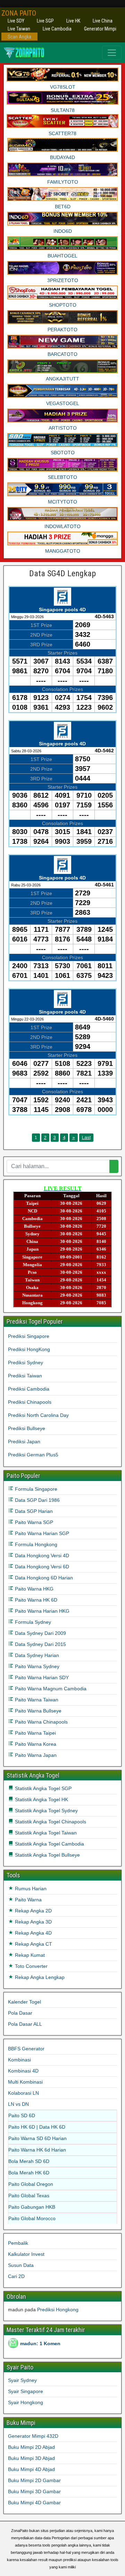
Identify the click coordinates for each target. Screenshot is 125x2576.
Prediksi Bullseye (27, 1428)
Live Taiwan (19, 29)
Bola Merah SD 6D (29, 2161)
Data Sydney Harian (36, 1655)
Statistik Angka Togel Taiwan (45, 1833)
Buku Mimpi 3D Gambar (34, 2491)
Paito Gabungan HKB (32, 2207)
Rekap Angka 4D (33, 1933)
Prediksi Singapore (29, 1336)
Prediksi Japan (24, 1442)
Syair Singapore (26, 2391)
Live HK (73, 21)
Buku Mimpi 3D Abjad (31, 2458)
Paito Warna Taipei (35, 1733)
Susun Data (21, 2265)
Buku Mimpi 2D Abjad (31, 2447)
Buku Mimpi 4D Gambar (34, 2503)
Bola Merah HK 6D (29, 2173)
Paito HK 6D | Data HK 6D (37, 2127)
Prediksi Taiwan (25, 1376)
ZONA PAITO (19, 13)
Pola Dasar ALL (25, 2024)
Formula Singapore (35, 1489)
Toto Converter (31, 1966)
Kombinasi (19, 2060)
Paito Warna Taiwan (36, 1700)
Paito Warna (28, 1900)
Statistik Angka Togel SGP (43, 1788)
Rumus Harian (30, 1889)
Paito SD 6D (22, 2115)
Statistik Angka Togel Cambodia (49, 1844)
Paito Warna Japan (35, 1755)
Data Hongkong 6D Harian (43, 1578)
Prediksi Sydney (26, 1363)
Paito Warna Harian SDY (41, 1677)
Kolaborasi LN (23, 2093)
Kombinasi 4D (23, 2071)
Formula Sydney (32, 1622)
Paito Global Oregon (31, 2184)
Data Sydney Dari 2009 (40, 1633)
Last (86, 1137)
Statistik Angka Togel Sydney (46, 1811)
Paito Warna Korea (35, 1744)
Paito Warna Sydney (36, 1666)
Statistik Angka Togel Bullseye (47, 1855)
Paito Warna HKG (34, 1589)
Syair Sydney (22, 2380)
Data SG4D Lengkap (62, 573)
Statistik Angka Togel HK (41, 1799)
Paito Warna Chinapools (41, 1722)
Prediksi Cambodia (29, 1389)
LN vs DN (18, 2104)
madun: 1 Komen (40, 2343)
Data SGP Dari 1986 (37, 1500)
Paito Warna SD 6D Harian (37, 2138)
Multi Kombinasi (25, 2082)
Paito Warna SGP (33, 1522)
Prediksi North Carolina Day (38, 1415)
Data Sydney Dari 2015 (40, 1644)
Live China (103, 21)
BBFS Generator (26, 2049)
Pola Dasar (20, 2013)
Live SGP (45, 21)
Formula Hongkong (35, 1544)
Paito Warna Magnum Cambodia (50, 1689)
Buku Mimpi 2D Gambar (34, 2480)
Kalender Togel (24, 2002)
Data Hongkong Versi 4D (41, 1556)
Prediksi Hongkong (58, 2310)
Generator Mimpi (100, 29)
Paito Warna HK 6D (35, 1600)
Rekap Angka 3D (33, 1922)
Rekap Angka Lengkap (39, 1977)
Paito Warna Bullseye (37, 1711)
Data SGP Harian (33, 1511)
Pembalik (18, 2243)
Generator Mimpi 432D (33, 2436)
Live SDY (16, 21)
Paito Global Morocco (32, 2218)
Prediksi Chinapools (30, 1402)
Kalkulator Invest (26, 2254)
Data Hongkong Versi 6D (41, 1567)
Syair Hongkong (26, 2402)
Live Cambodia (57, 29)
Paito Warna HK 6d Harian (37, 2150)
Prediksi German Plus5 (33, 1455)
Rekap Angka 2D (33, 1911)
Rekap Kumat (29, 1955)
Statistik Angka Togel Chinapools (50, 1822)
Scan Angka (19, 37)
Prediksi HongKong (29, 1349)
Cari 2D (16, 2276)
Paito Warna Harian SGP (41, 1533)
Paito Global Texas (29, 2196)
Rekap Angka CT (33, 1944)
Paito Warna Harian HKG (41, 1611)
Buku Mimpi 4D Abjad (31, 2469)
